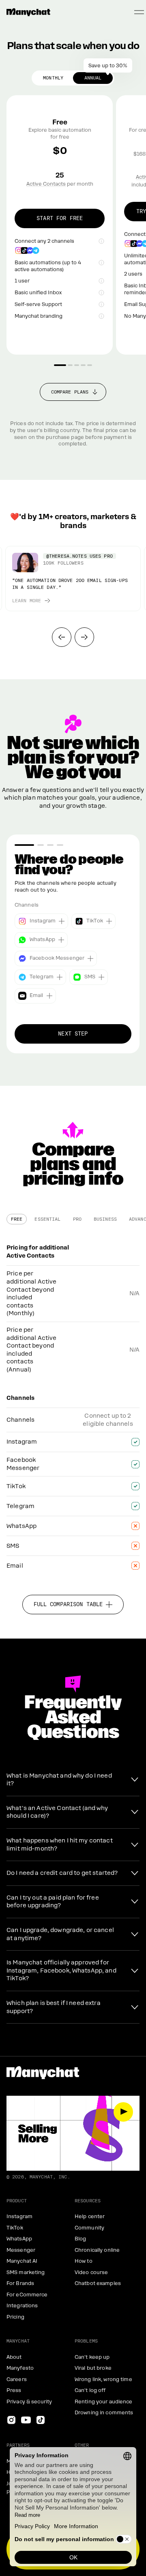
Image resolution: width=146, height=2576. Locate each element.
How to (84, 2261)
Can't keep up (92, 2357)
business (105, 1219)
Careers (17, 2379)
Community (89, 2228)
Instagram (19, 2217)
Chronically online (97, 2250)
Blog (80, 2239)
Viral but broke (93, 2368)
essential (47, 1219)
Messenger (21, 2250)
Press (14, 2390)
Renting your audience (104, 2402)
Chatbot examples (98, 2283)
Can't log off (90, 2390)
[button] (62, 637)
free (17, 1219)
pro (77, 1219)
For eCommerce (27, 2295)
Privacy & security (29, 2402)
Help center (90, 2217)
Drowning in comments (104, 2413)
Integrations (22, 2306)
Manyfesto (20, 2368)
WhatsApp (19, 2239)
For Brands (20, 2283)
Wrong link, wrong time (103, 2379)
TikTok (15, 2228)
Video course (91, 2272)
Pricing (15, 2317)
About (14, 2357)
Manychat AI (22, 2261)
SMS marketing (26, 2272)
